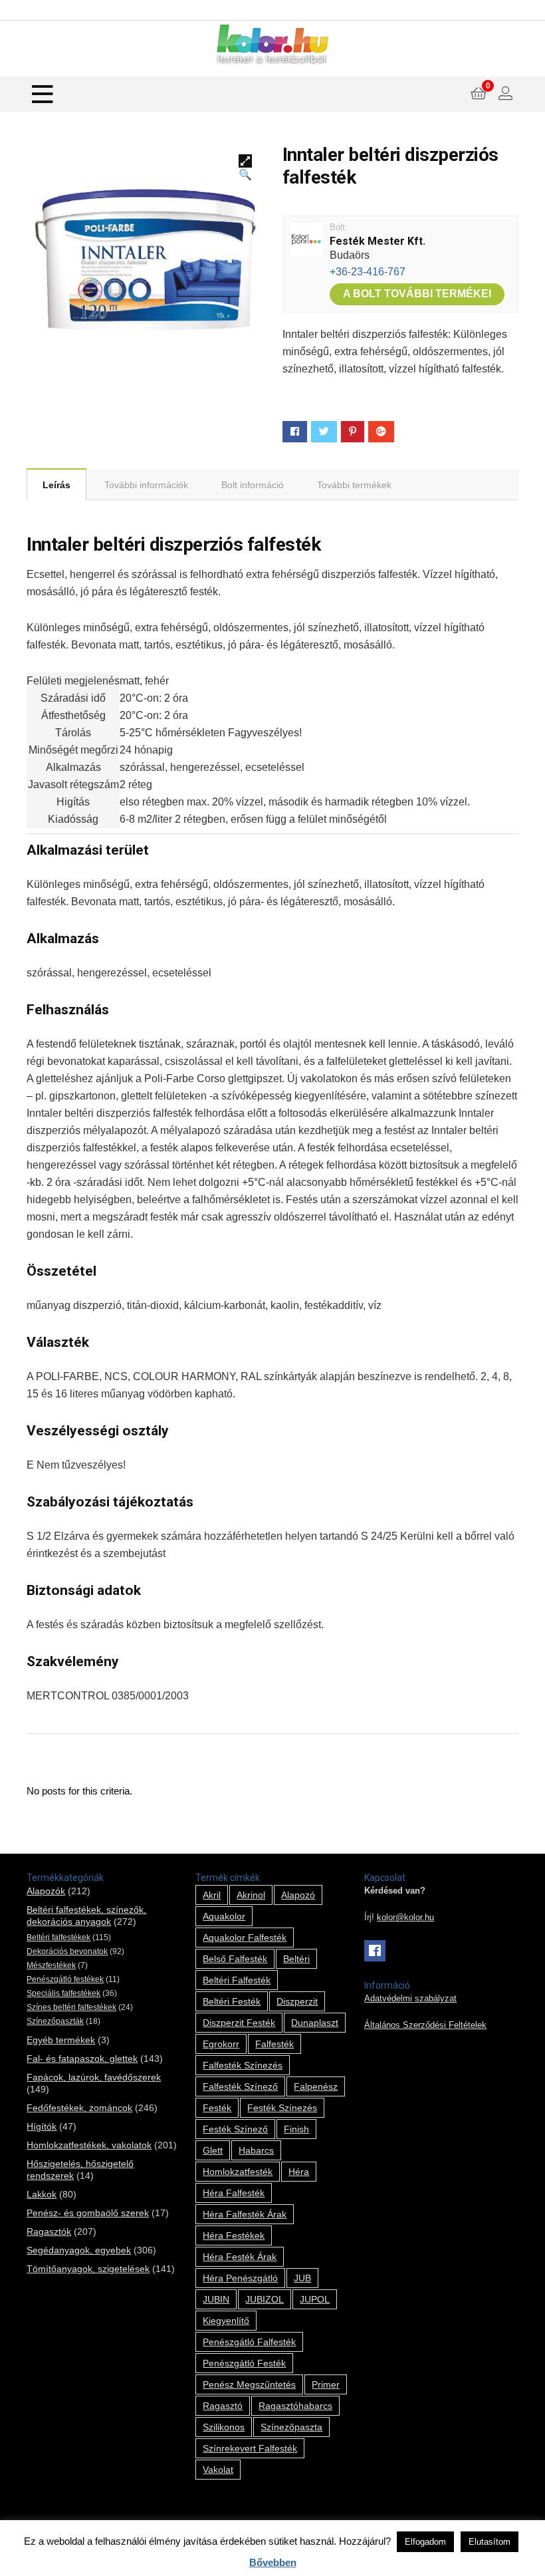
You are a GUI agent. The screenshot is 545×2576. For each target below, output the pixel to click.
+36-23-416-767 (368, 272)
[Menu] (43, 94)
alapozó (298, 1895)
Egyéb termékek (61, 2040)
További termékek (354, 485)
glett (213, 2150)
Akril (212, 1895)
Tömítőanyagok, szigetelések (88, 2269)
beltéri (296, 1959)
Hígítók (42, 2126)
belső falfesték (235, 1959)
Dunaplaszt (315, 2023)
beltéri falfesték (237, 1980)
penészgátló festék (244, 2363)
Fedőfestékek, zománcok (79, 2108)
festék (217, 2108)
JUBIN (216, 2299)
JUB (302, 2278)
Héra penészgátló (240, 2278)
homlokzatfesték (238, 2172)
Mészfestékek (51, 1965)
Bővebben (273, 2562)
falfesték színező (240, 2086)
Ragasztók (49, 2231)
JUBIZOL (265, 2299)
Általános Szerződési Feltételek (425, 2025)
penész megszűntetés (249, 2384)
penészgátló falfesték (249, 2342)
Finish (296, 2129)
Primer (326, 2384)
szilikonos (224, 2427)
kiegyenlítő (226, 2321)
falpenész (316, 2086)
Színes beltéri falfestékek (71, 2007)
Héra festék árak (240, 2257)
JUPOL (315, 2299)
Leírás (56, 485)
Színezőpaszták (55, 2021)
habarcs (256, 2150)
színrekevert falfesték (250, 2448)
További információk (146, 485)
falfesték (274, 2044)
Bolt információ (253, 485)
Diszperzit (297, 2001)
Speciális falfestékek (63, 1993)
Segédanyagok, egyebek (79, 2250)
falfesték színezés (243, 2065)
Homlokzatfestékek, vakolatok (89, 2145)
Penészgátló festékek (65, 1979)
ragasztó (223, 2406)
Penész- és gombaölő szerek (88, 2213)
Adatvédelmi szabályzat (410, 1999)
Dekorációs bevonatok (67, 1951)
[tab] (56, 484)
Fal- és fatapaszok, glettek (82, 2059)
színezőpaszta (291, 2427)
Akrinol (251, 1895)
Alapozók (46, 1891)
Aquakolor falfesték (245, 1937)
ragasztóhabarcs (295, 2406)
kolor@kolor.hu (405, 1918)
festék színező (235, 2129)
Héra (299, 2172)
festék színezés (282, 2108)
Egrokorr (221, 2044)
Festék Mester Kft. (378, 241)
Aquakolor (224, 1916)
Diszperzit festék (239, 2023)
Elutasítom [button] (490, 2542)
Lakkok (42, 2194)
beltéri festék (232, 2001)
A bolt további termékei (417, 294)
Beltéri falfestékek (58, 1937)
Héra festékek (234, 2235)
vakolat (218, 2470)
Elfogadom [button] (425, 2542)
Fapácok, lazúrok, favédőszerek (94, 2077)
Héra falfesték (234, 2193)
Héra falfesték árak (245, 2214)
